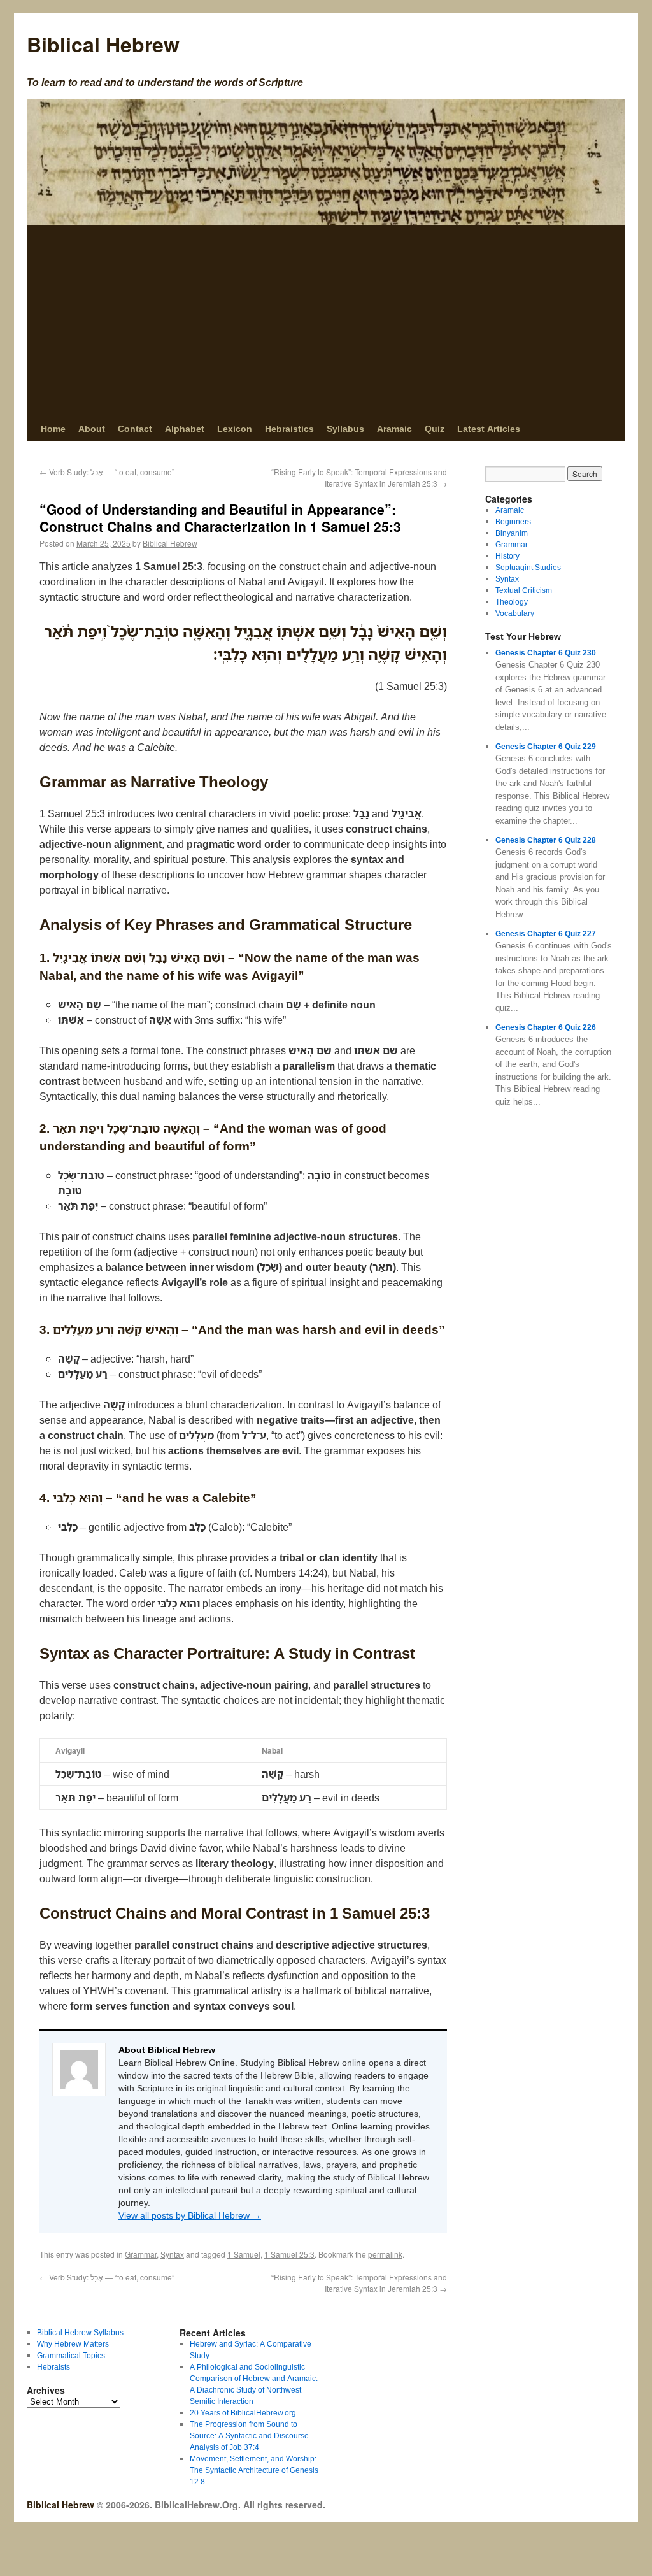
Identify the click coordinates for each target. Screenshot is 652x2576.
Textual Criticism (524, 590)
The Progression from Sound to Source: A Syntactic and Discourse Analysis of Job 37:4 (249, 2436)
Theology (512, 602)
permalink (385, 2254)
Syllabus (345, 428)
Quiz (435, 428)
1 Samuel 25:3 (289, 2254)
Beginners (513, 521)
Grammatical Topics (71, 2355)
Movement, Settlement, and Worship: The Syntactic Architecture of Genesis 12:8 (254, 2470)
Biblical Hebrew (103, 44)
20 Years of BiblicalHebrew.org (243, 2413)
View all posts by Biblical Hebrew (190, 2215)
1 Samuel (244, 2254)
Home (53, 428)
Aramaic (394, 428)
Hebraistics (289, 428)
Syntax (172, 2254)
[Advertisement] (326, 321)
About (92, 428)
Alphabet (185, 428)
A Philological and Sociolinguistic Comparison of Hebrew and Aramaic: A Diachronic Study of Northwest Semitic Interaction (254, 2384)
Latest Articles (489, 428)
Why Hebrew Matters (73, 2344)
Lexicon (235, 428)
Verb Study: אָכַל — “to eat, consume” (107, 472)
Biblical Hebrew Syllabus (80, 2332)
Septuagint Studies (528, 567)
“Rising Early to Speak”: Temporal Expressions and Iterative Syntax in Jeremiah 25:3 (359, 477)
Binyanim (512, 533)
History (507, 556)
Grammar (141, 2254)
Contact (135, 428)
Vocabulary (515, 613)
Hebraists (53, 2367)
